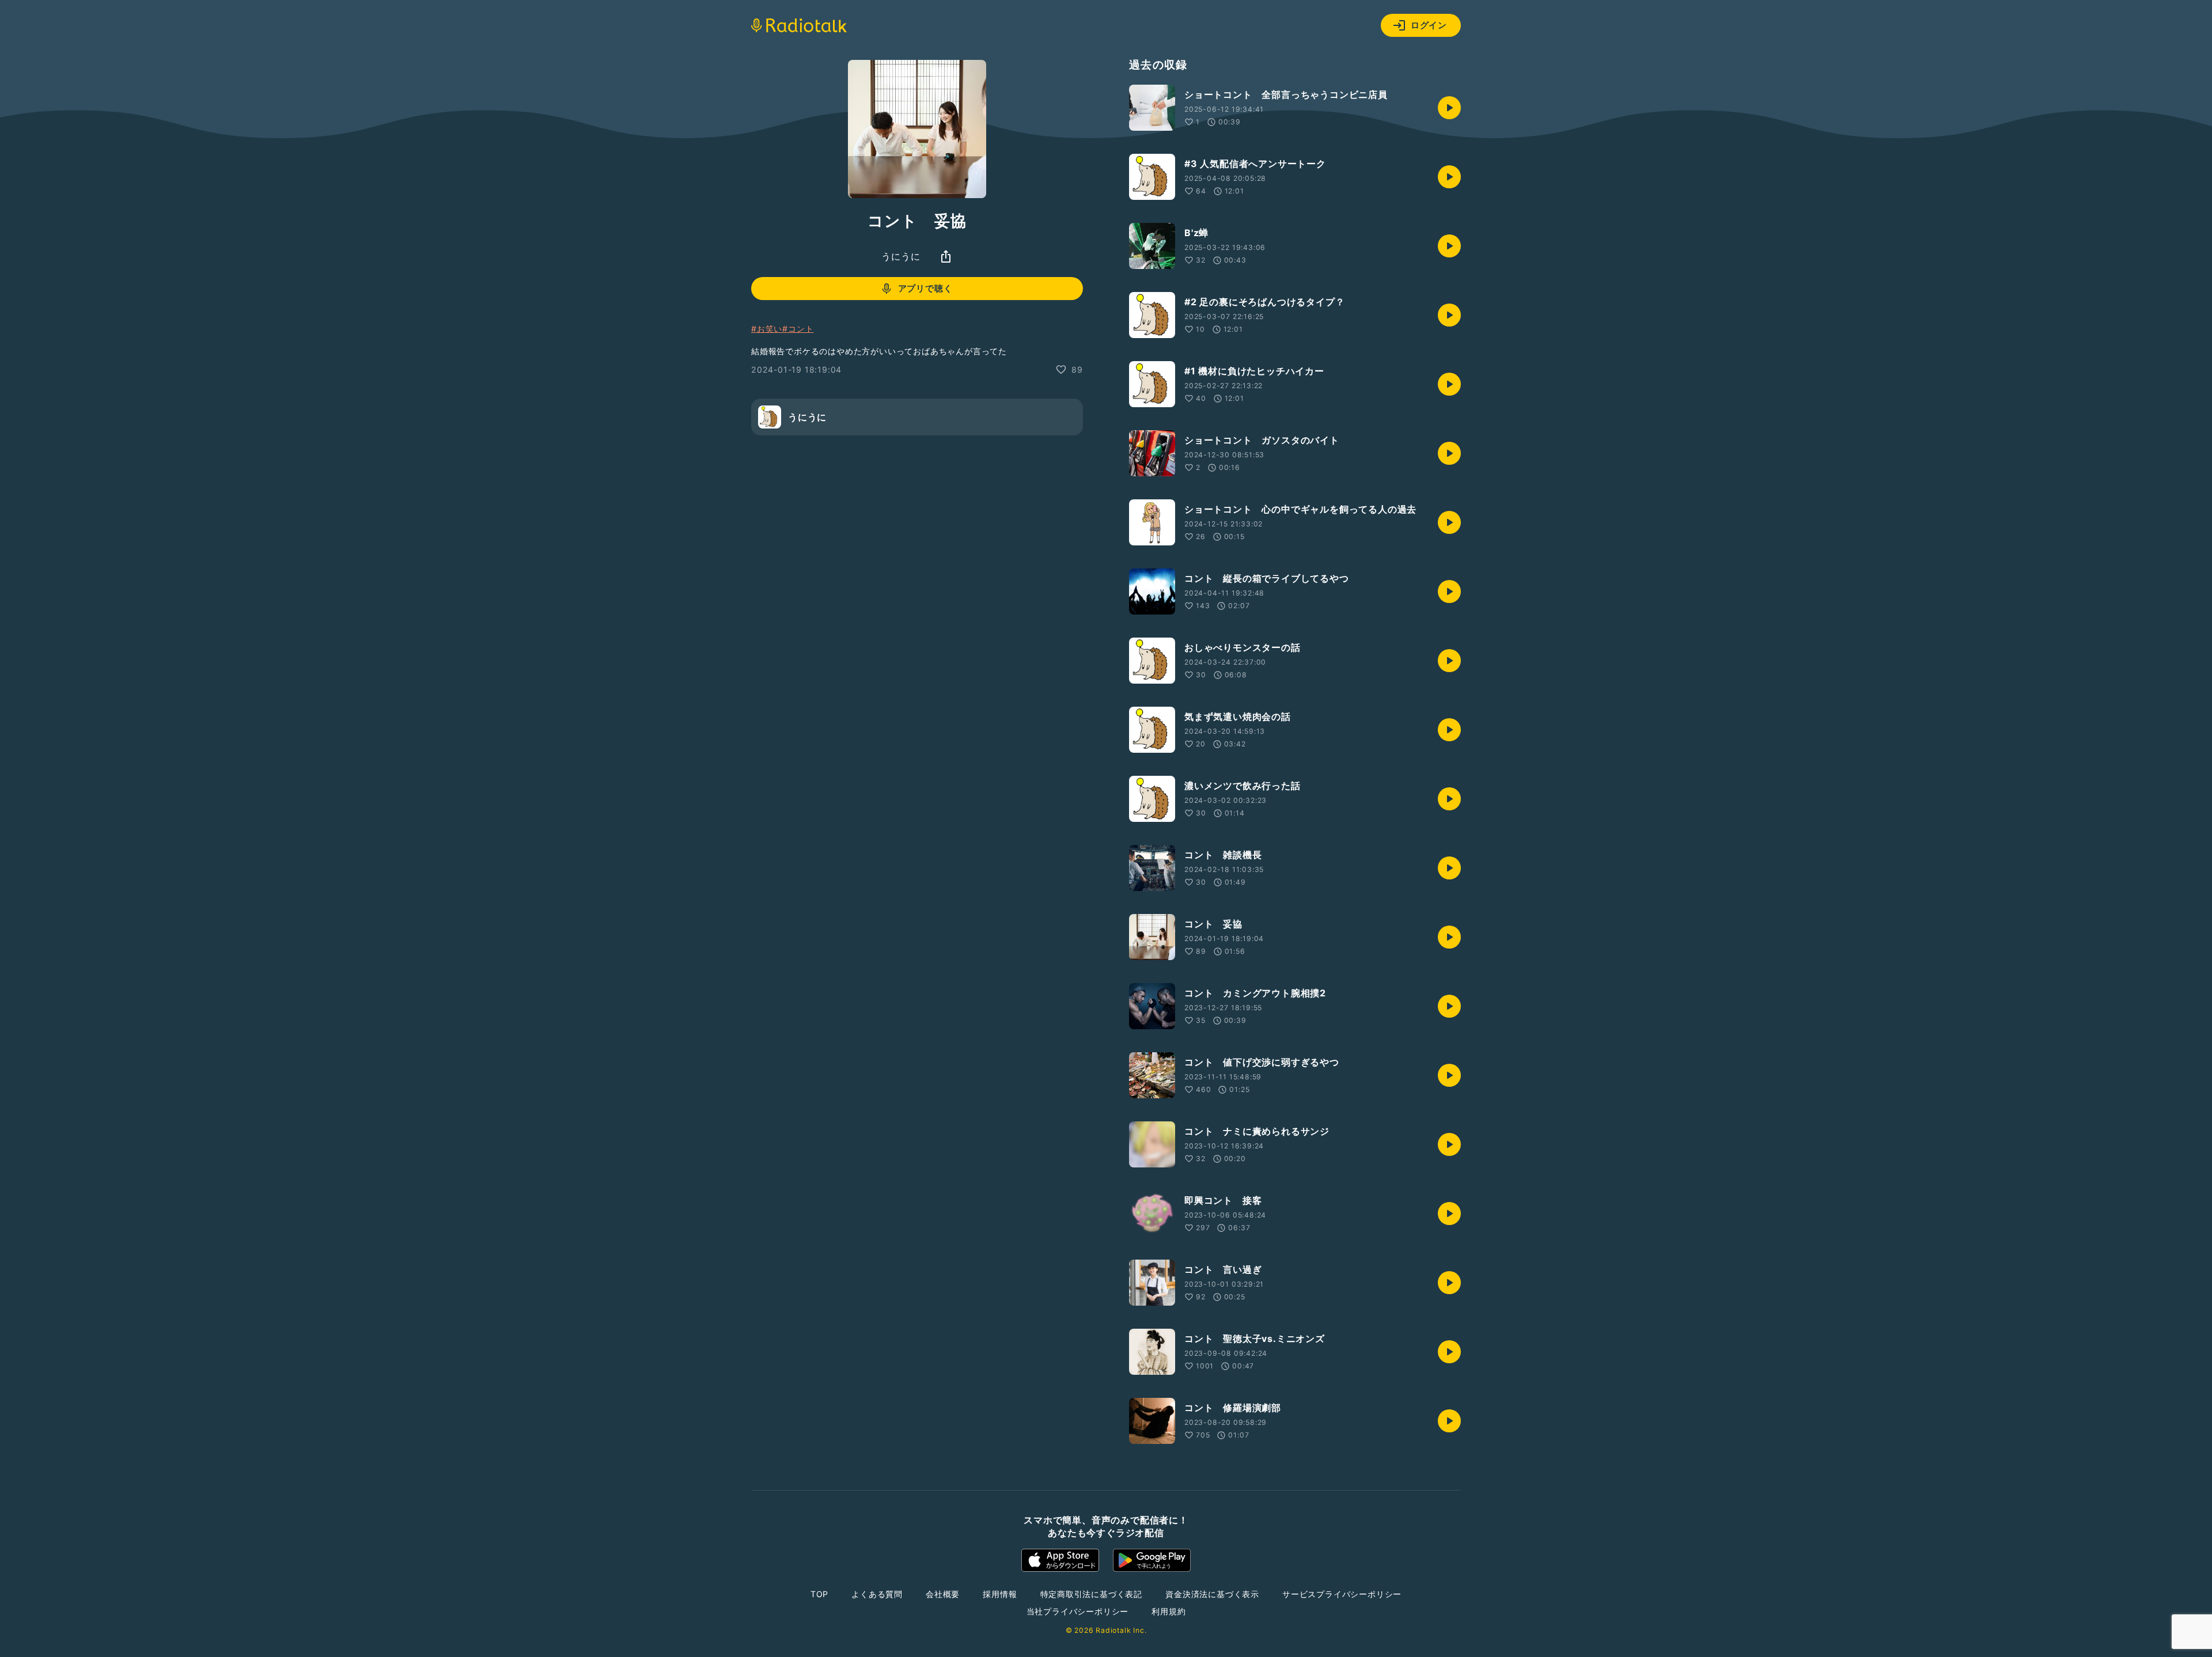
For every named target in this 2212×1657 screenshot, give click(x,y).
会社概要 (943, 1594)
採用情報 (1000, 1594)
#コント (798, 329)
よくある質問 (877, 1594)
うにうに (901, 256)
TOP (819, 1594)
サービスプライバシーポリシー (1342, 1594)
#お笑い (767, 329)
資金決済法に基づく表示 (1212, 1594)
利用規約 (1169, 1611)
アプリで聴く (925, 288)
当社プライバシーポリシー (1078, 1611)
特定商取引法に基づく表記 (1092, 1594)
